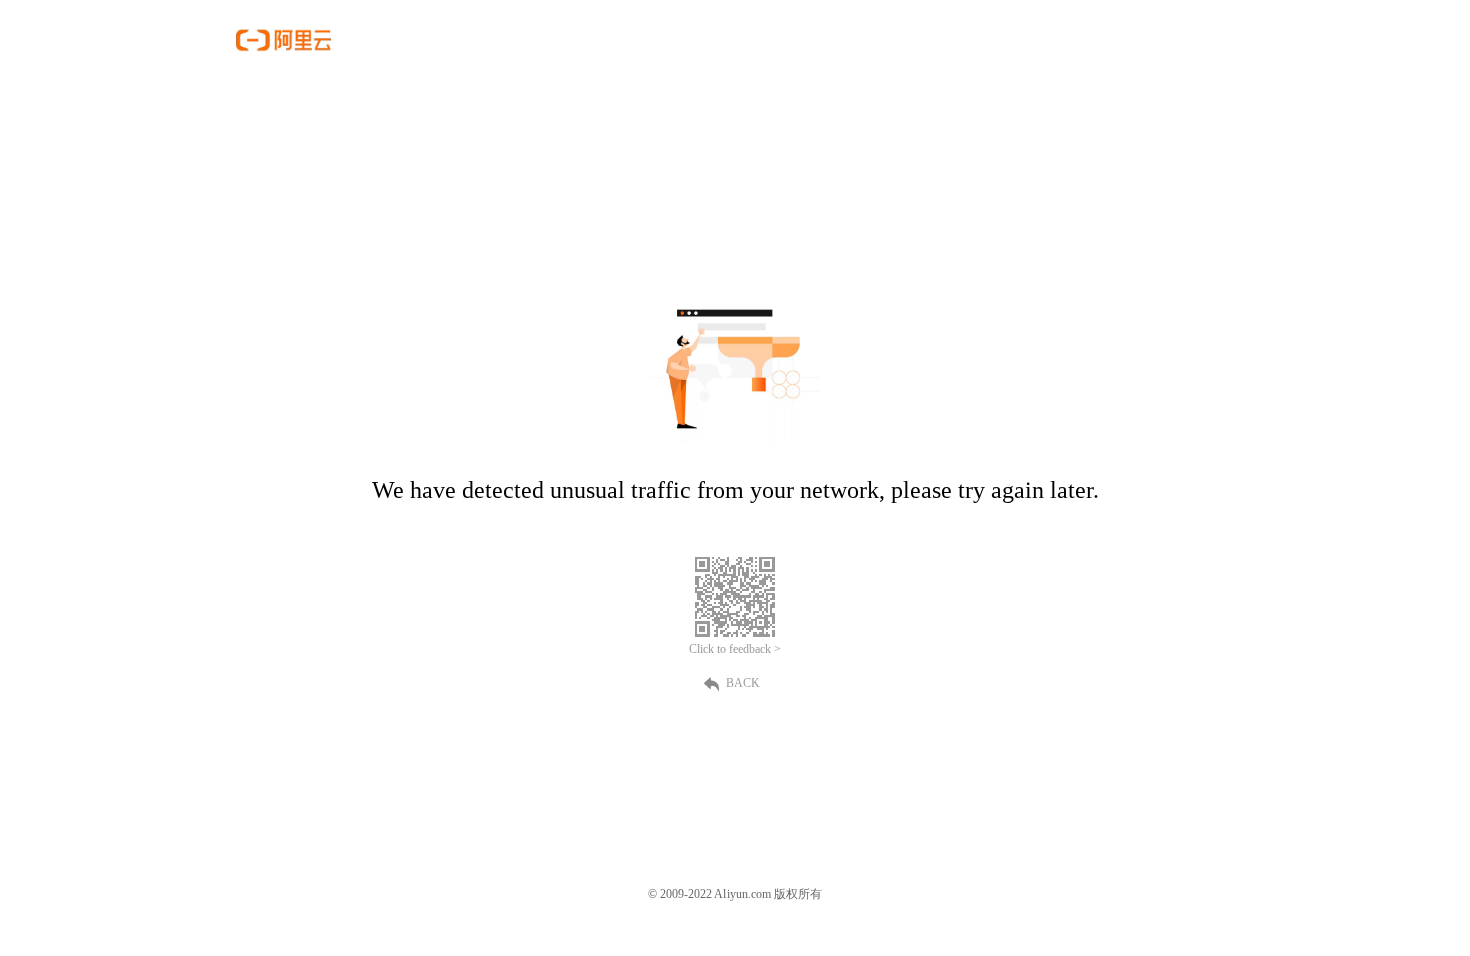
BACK (743, 683)
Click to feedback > (735, 649)
